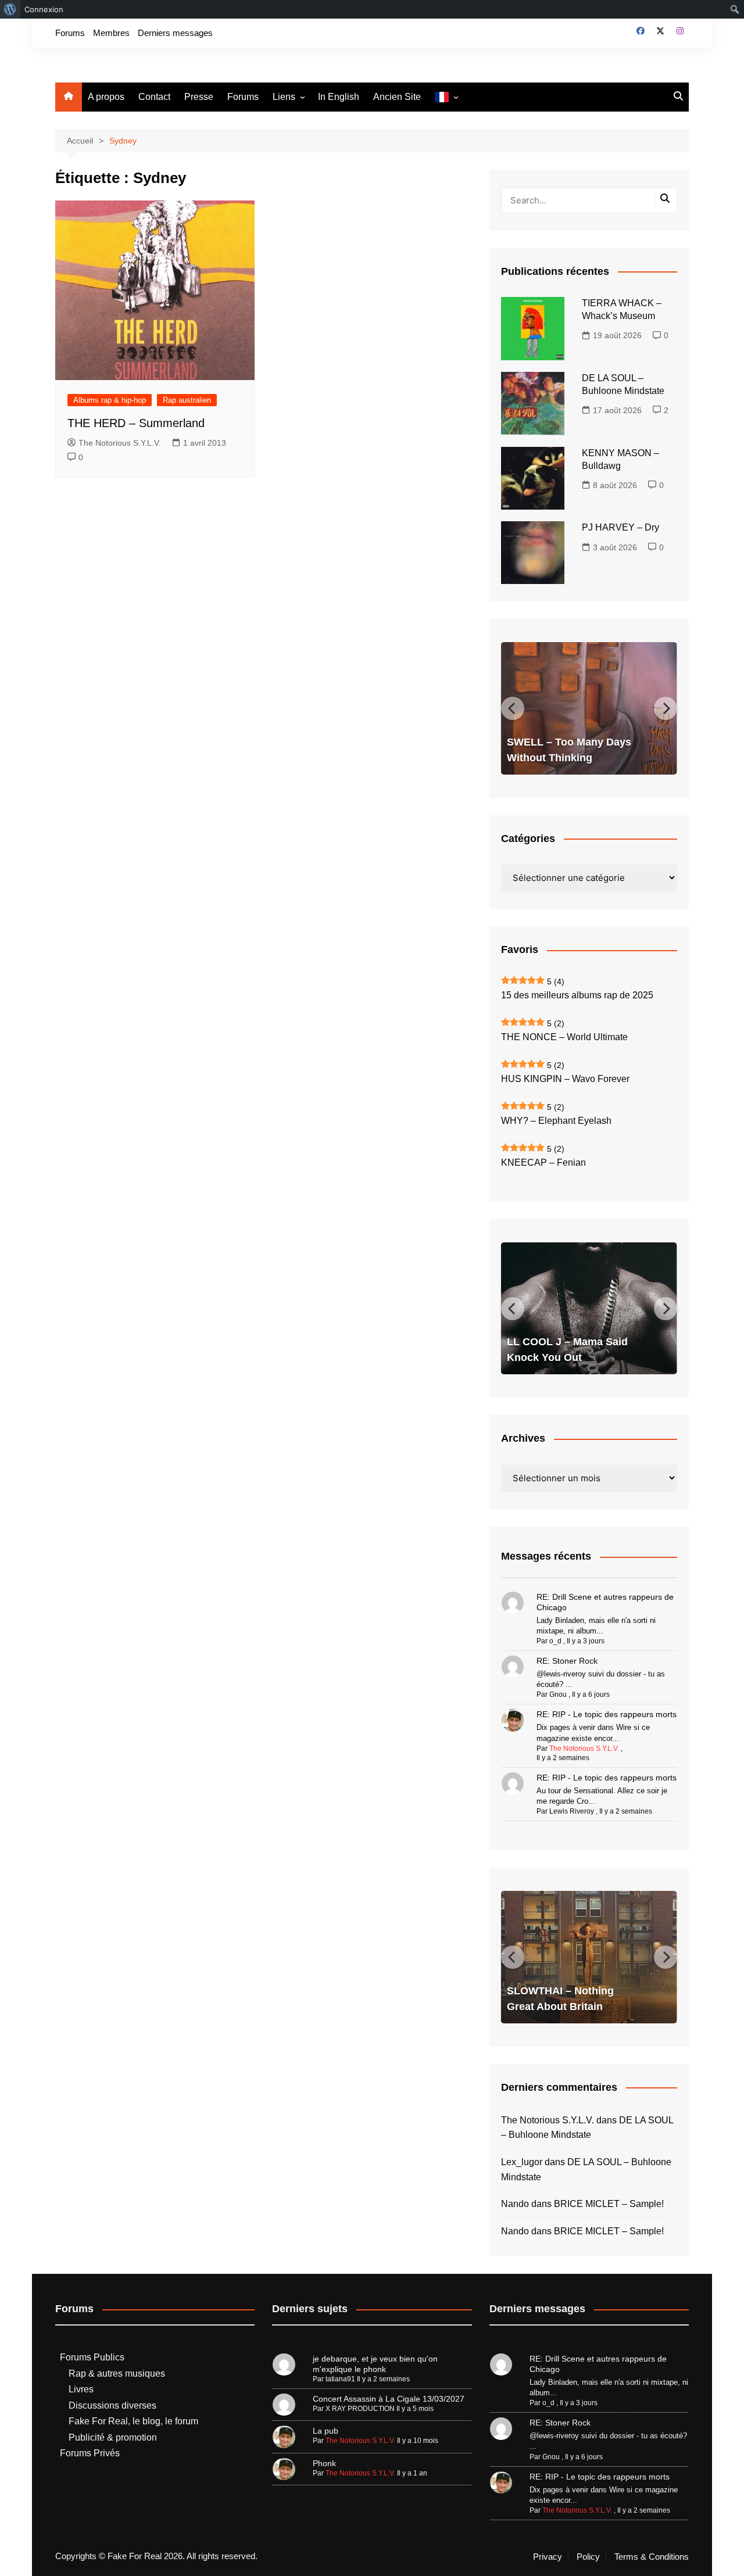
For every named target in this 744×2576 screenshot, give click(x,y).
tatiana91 (340, 2379)
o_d (555, 1641)
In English (339, 97)
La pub (325, 2431)
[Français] (446, 97)
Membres (111, 33)
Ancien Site (397, 97)
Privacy (548, 2557)
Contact (154, 97)
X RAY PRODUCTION (360, 2409)
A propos (106, 97)
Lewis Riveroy (572, 1811)
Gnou (558, 1694)
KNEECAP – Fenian (543, 1162)
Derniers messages (175, 33)
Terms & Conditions (652, 2557)
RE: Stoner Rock (567, 1661)
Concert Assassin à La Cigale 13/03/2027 (389, 2399)
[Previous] (513, 708)
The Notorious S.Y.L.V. (120, 443)
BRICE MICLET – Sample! (609, 2204)
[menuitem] (10, 9)
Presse (199, 97)
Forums (70, 33)
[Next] (666, 708)
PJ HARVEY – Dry (620, 527)
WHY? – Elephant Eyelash (556, 1121)
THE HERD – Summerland (136, 423)
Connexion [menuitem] (44, 9)
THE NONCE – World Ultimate (564, 1037)
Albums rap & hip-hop (110, 400)
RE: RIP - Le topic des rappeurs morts (607, 1714)
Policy (588, 2557)
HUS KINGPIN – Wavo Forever (565, 1079)
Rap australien (187, 400)
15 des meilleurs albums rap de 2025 (577, 995)
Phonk (324, 2463)
